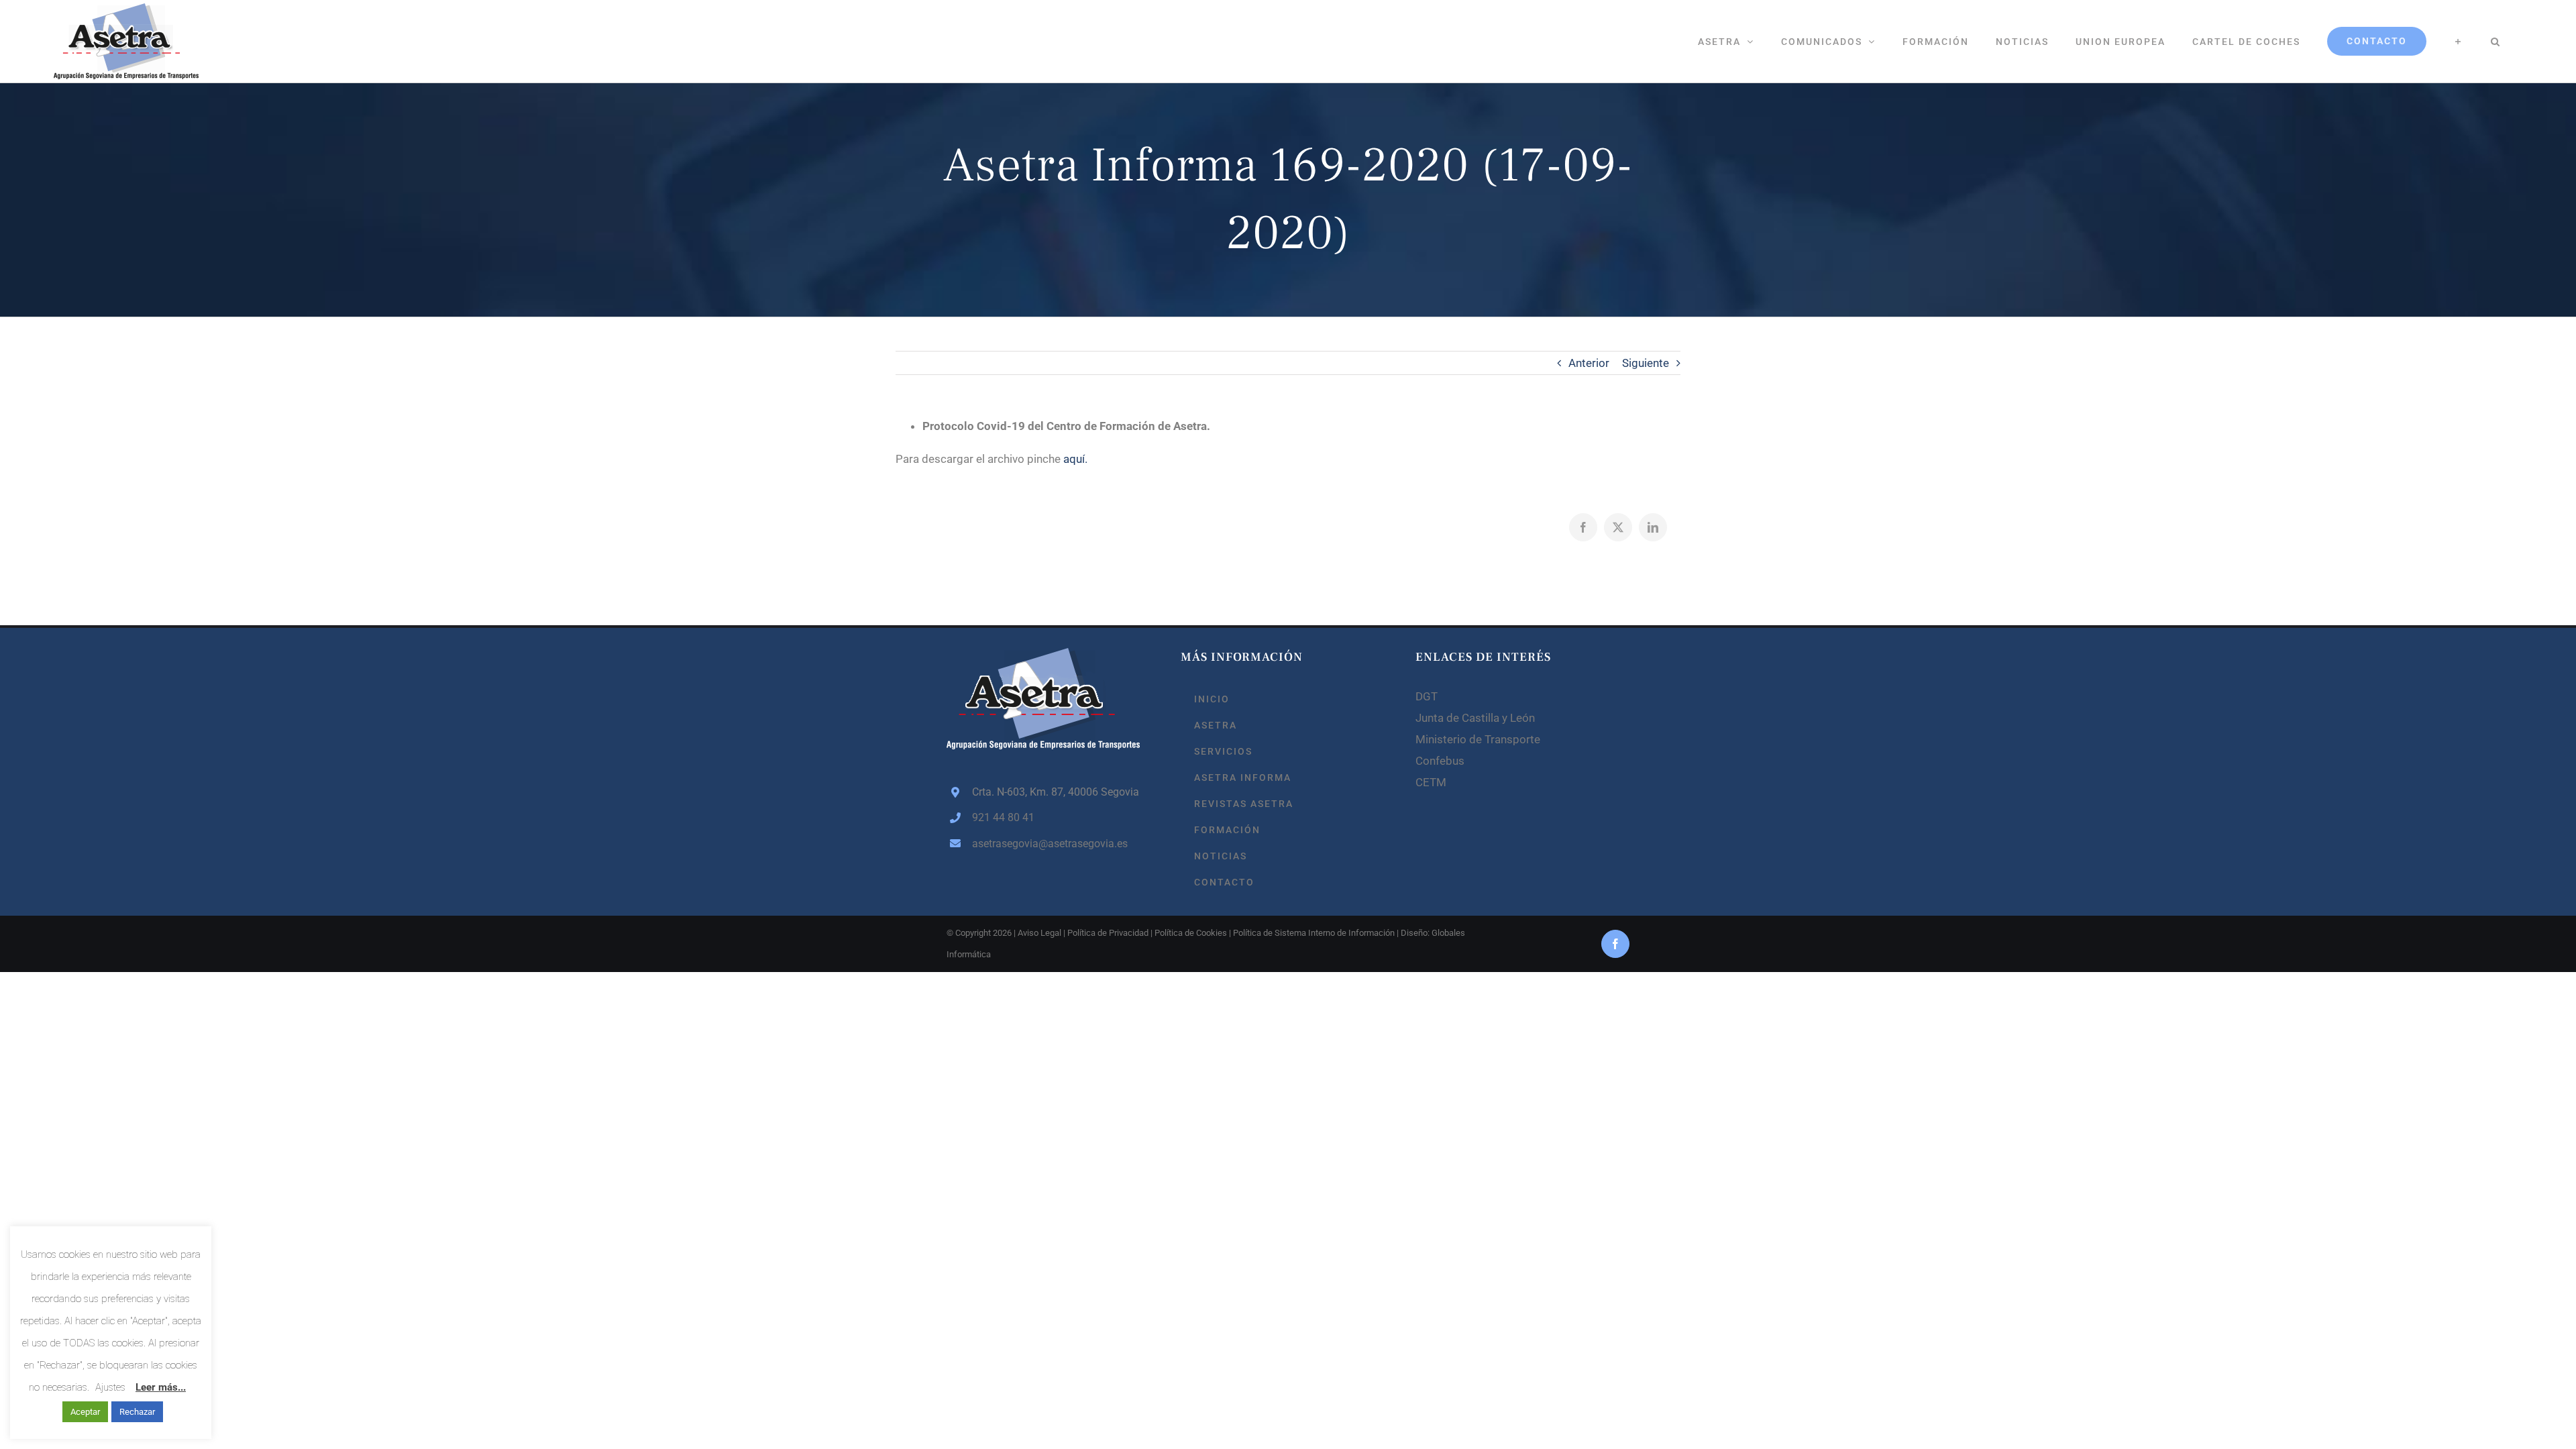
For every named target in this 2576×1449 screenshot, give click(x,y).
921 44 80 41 (1003, 817)
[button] (2495, 41)
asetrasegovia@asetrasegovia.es (1050, 844)
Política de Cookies (1191, 933)
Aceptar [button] (85, 1412)
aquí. (1075, 459)
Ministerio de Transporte (1478, 739)
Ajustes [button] (110, 1387)
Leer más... (161, 1387)
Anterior (1589, 363)
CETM (1431, 782)
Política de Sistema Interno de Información (1314, 933)
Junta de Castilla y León (1475, 718)
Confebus (1440, 761)
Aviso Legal (1039, 933)
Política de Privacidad (1108, 933)
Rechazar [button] (137, 1412)
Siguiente (1646, 363)
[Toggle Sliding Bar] (2458, 41)
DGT (1427, 696)
